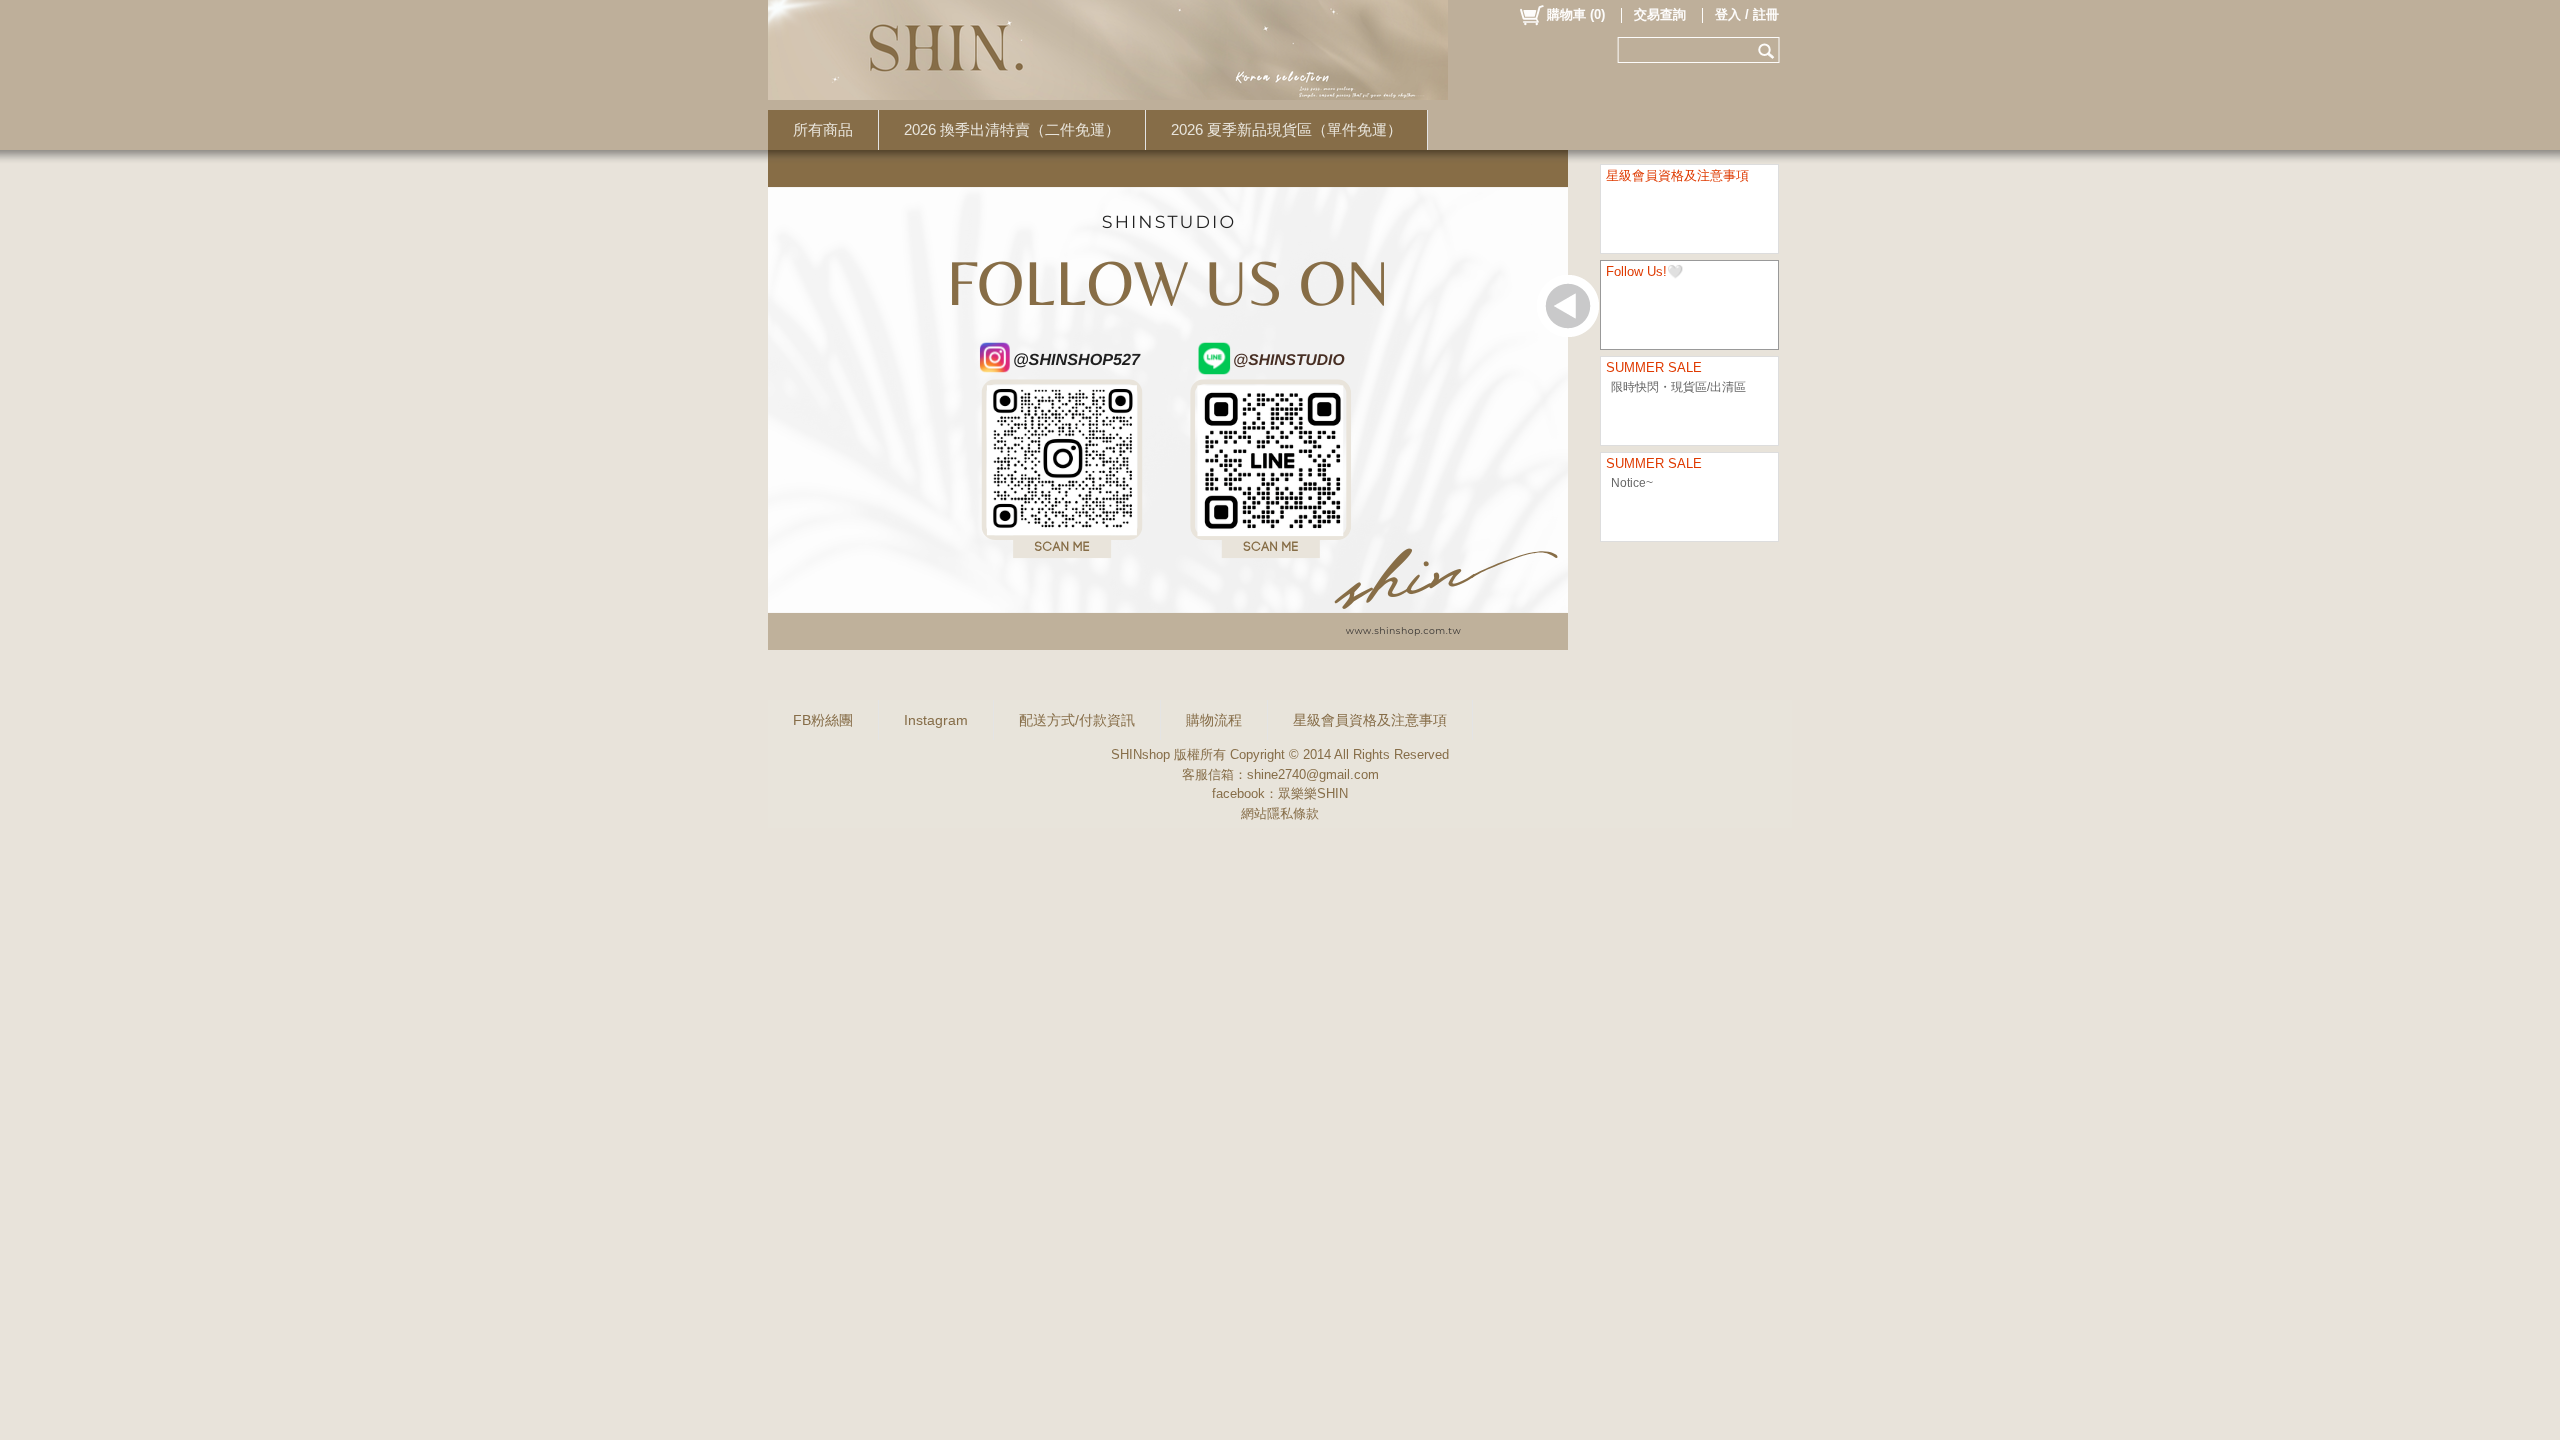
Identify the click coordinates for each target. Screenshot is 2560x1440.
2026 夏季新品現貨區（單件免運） (1286, 129)
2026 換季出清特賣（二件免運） (1012, 129)
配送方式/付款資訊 (1077, 720)
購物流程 (1214, 720)
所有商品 (823, 129)
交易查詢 (1660, 14)
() (1576, 14)
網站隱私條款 (1280, 813)
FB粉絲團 (823, 720)
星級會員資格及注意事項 (1370, 720)
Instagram (936, 720)
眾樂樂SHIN (1313, 793)
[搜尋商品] (1768, 50)
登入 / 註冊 (1747, 14)
